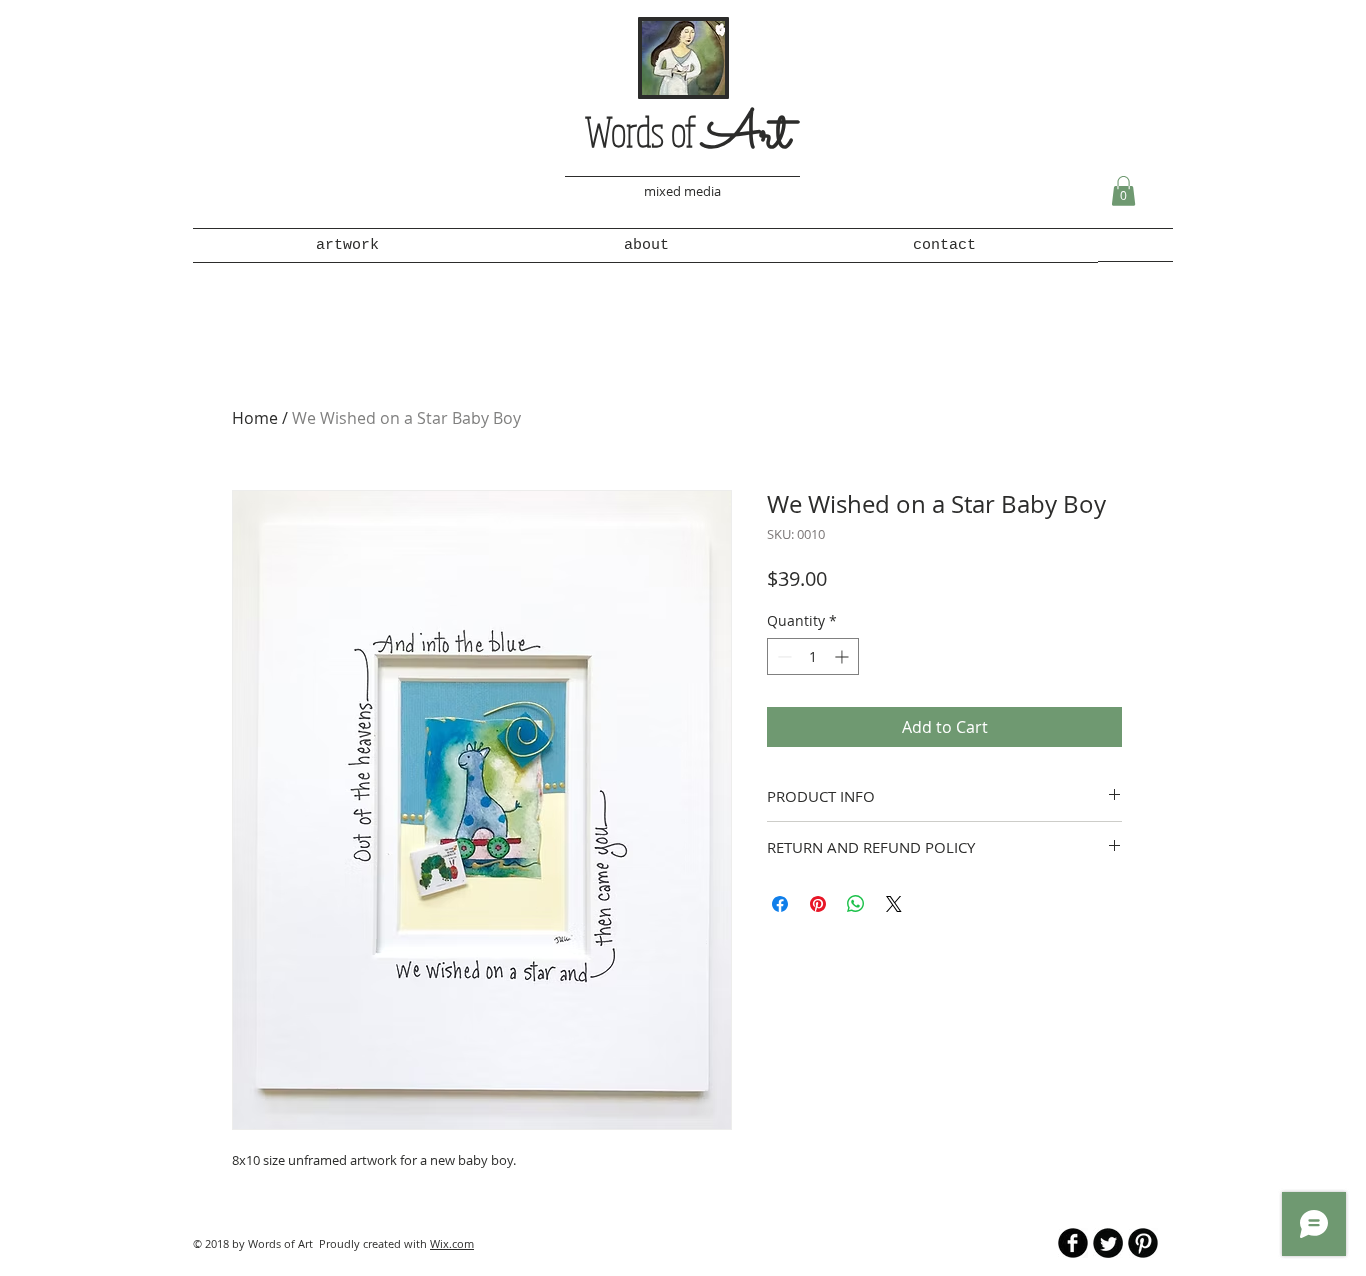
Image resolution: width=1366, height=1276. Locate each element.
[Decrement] (782, 656)
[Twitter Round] (1108, 1243)
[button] (1123, 191)
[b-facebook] (1073, 1243)
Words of (644, 131)
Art (746, 136)
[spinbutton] (813, 656)
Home (255, 418)
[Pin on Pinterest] (818, 904)
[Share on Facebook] (780, 904)
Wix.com (452, 1243)
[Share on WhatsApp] (856, 904)
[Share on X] (894, 904)
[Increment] (843, 656)
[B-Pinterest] (1143, 1243)
